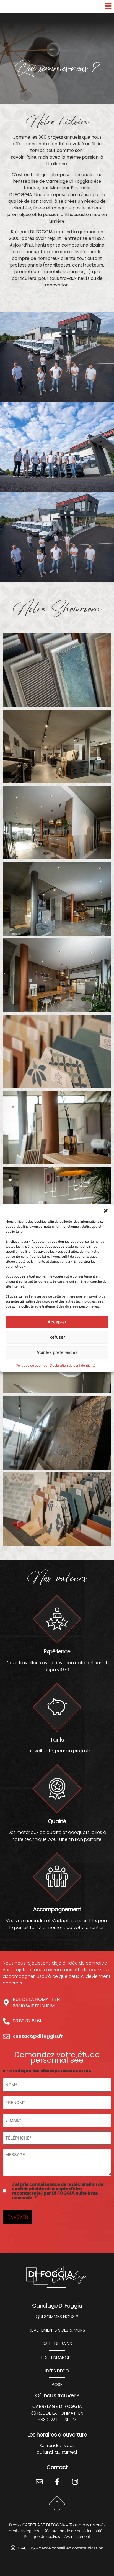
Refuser (57, 1337)
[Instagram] (75, 2482)
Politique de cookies (31, 1365)
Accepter (57, 1322)
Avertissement (77, 2537)
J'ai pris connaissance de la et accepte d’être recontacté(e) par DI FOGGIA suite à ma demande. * (58, 2191)
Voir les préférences (57, 1352)
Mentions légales (24, 2531)
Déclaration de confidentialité (73, 1365)
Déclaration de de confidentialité (73, 2531)
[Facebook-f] (57, 2482)
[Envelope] (39, 2482)
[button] (106, 1211)
